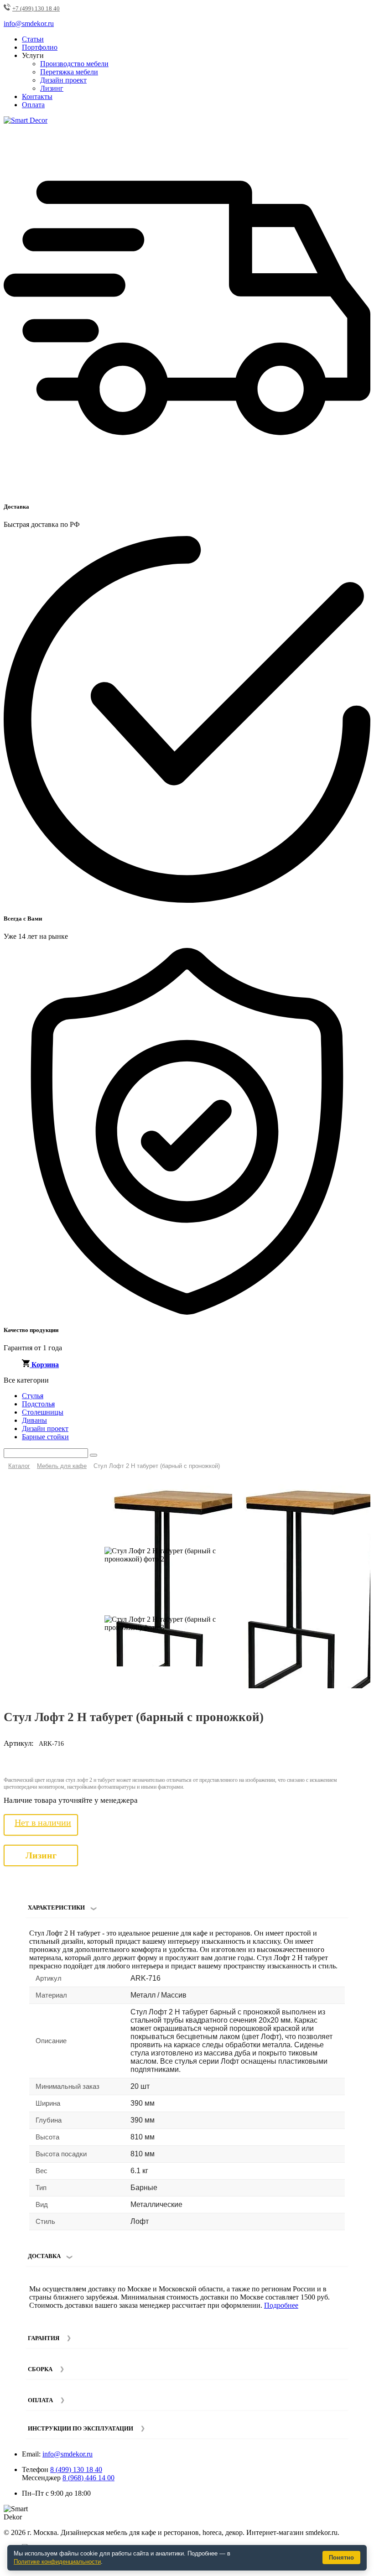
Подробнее (281, 2305)
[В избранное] (345, 1489)
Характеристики (56, 1907)
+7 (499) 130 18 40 (36, 8)
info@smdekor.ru (68, 2454)
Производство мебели (74, 64)
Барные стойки (45, 1437)
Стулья (33, 1396)
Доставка (44, 2256)
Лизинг (52, 88)
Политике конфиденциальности (57, 2562)
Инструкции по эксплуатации (81, 2428)
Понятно (341, 2558)
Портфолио (40, 47)
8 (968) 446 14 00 (88, 2478)
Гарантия (44, 2338)
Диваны (34, 1420)
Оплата (33, 105)
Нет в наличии (43, 1822)
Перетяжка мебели (69, 72)
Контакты (37, 96)
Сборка (40, 2369)
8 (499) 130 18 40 (76, 2469)
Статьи (33, 39)
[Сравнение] (360, 1489)
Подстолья (38, 1404)
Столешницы (43, 1412)
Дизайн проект (63, 80)
